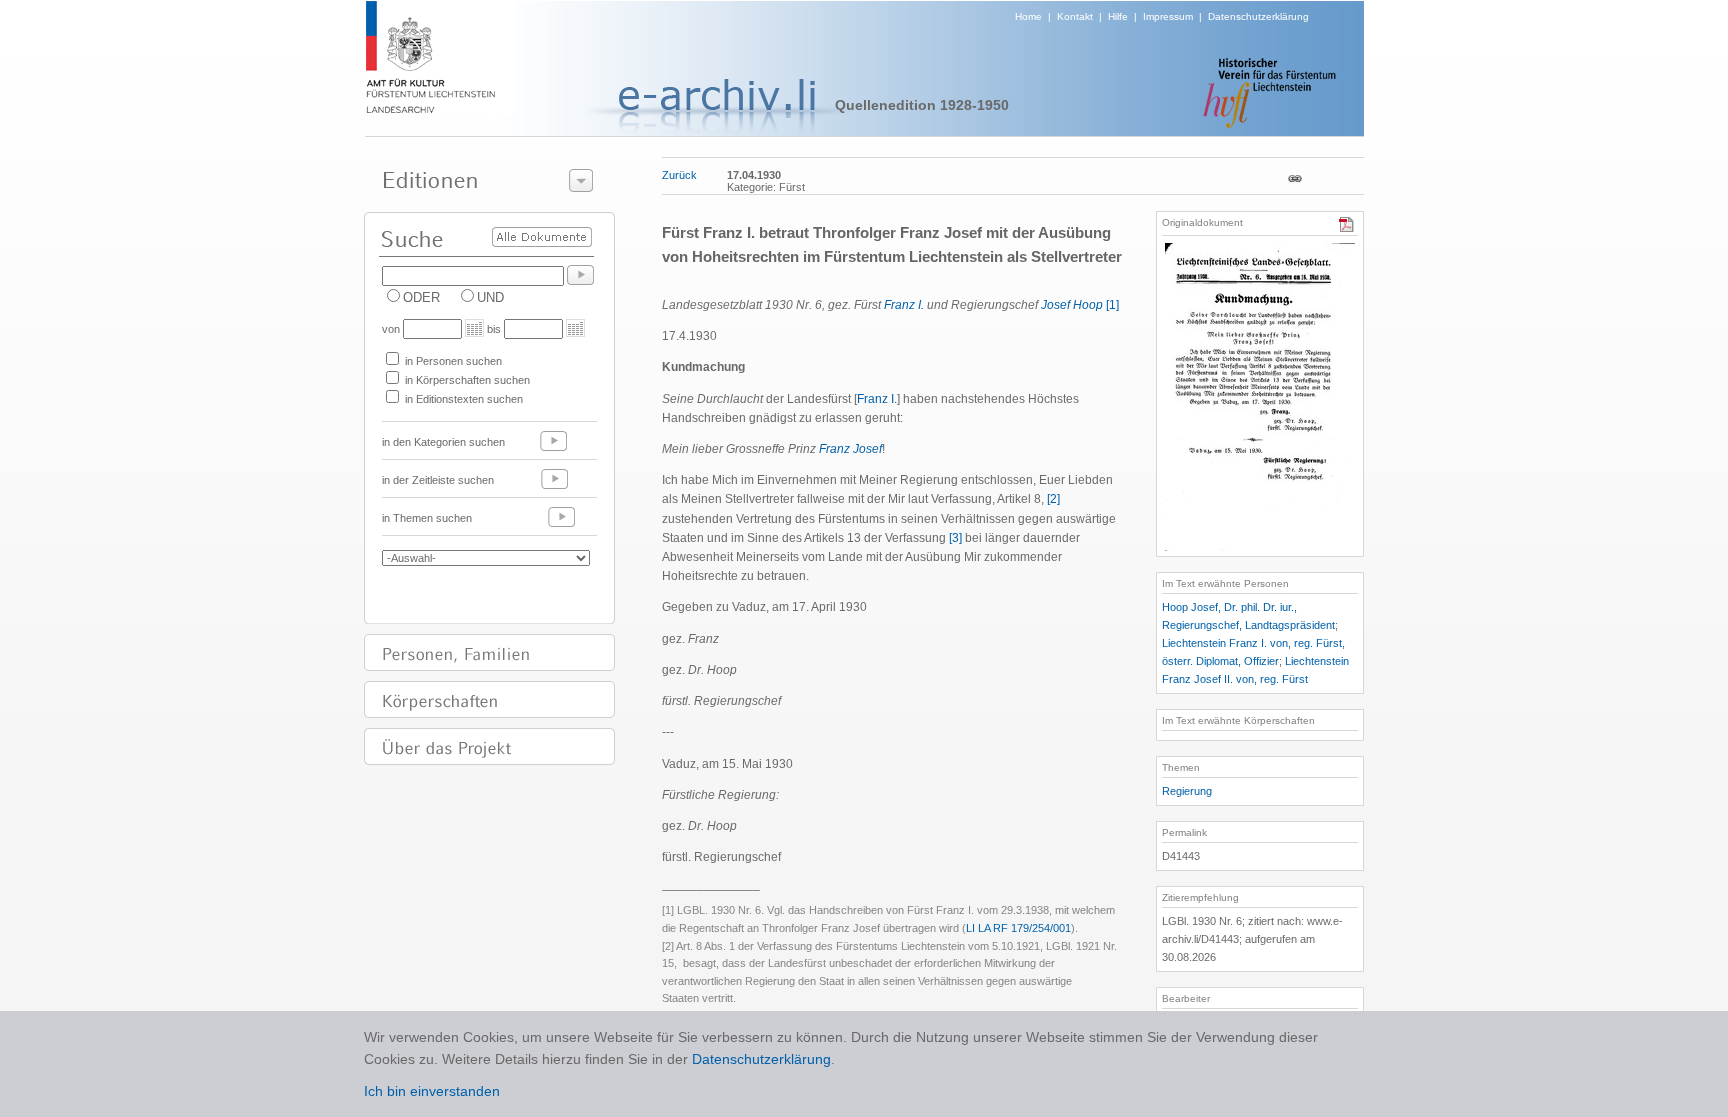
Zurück (679, 175)
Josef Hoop (1072, 305)
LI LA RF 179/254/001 (1018, 928)
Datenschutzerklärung (1258, 16)
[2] (1053, 499)
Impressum (1168, 16)
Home (1028, 16)
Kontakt (1075, 16)
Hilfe (1118, 16)
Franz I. (904, 305)
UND (490, 297)
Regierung (1187, 791)
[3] (955, 538)
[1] (1112, 305)
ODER (421, 297)
